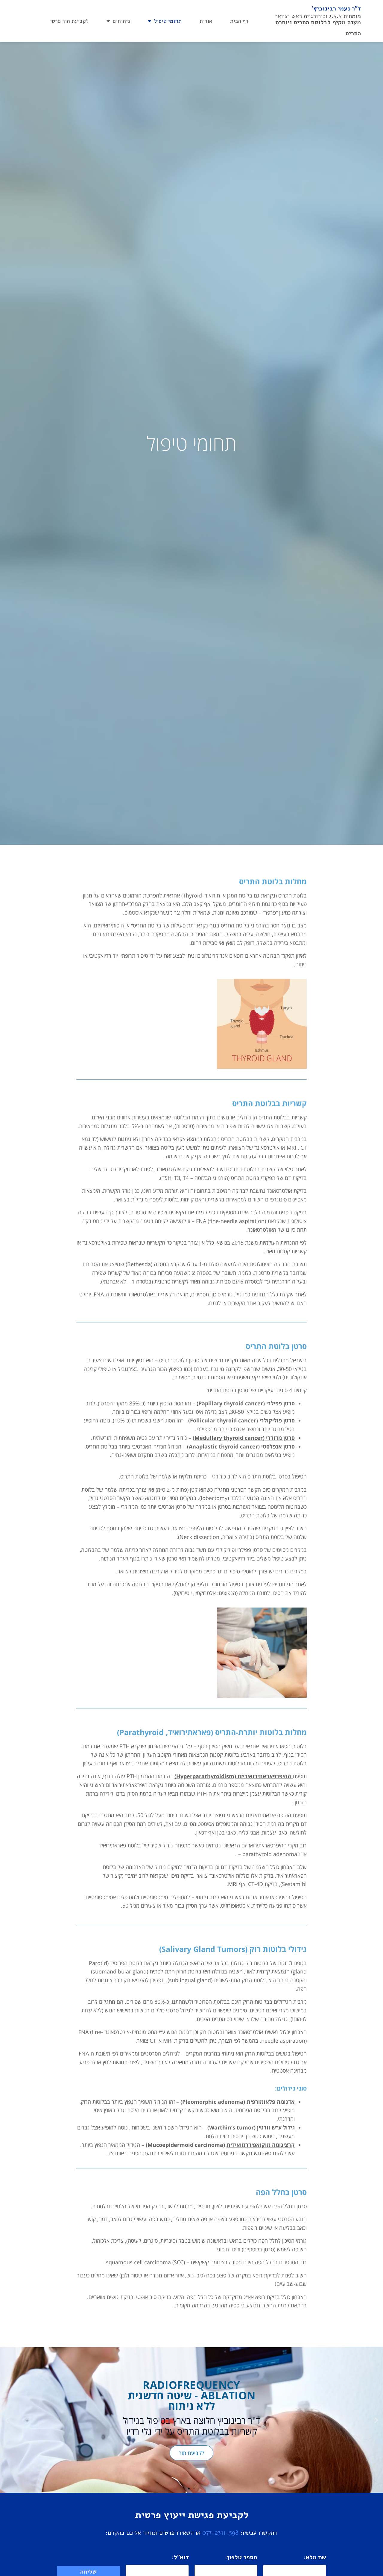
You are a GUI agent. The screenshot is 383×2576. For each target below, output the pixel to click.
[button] (376, 2420)
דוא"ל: (180, 2558)
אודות (206, 21)
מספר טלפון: (241, 2558)
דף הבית (239, 21)
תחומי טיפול (168, 21)
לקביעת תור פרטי (69, 21)
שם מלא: (315, 2558)
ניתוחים (121, 21)
